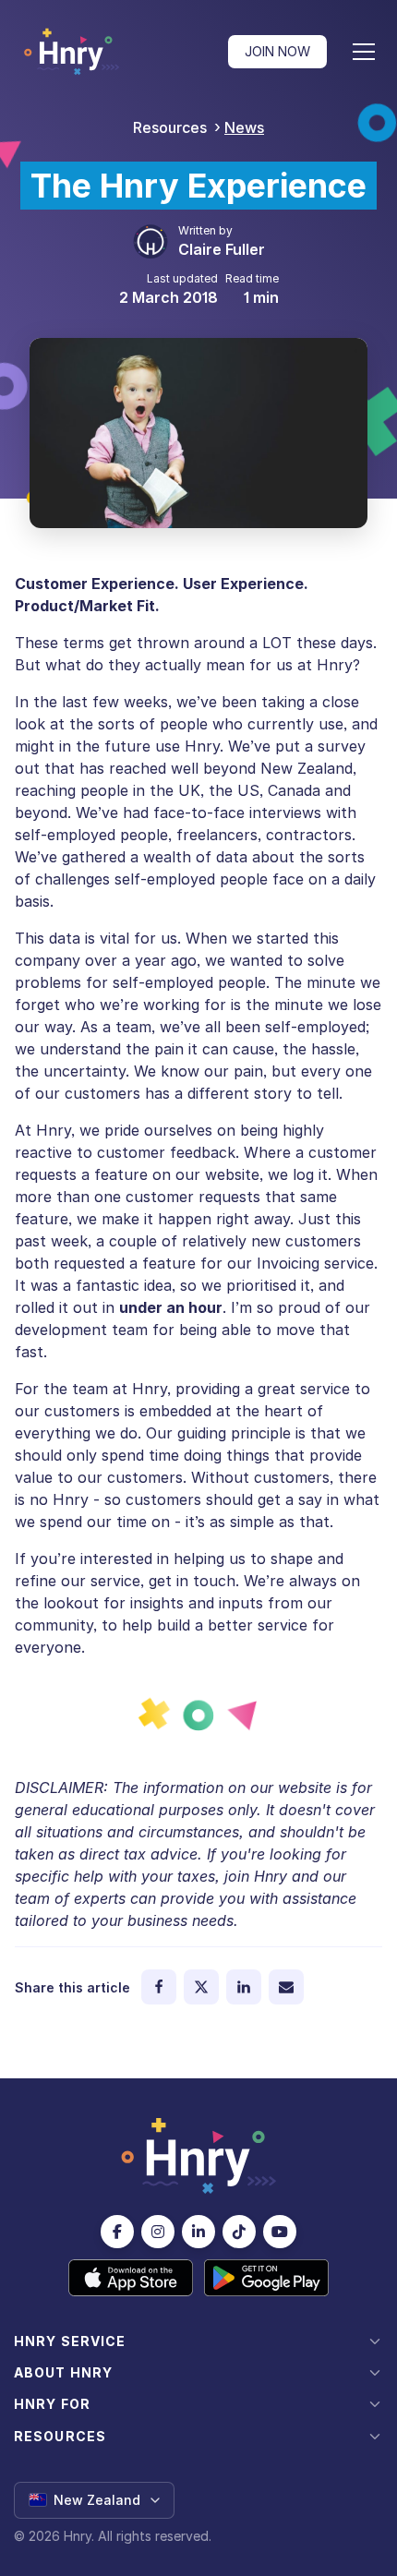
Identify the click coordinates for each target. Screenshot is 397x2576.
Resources (170, 127)
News (244, 127)
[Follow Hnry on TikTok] (239, 2232)
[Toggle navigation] (364, 52)
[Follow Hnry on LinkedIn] (198, 2232)
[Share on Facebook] (159, 1987)
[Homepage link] (72, 52)
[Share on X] (201, 1987)
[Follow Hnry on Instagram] (158, 2232)
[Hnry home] (198, 2156)
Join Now (277, 51)
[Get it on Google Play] (266, 2278)
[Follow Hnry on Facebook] (117, 2232)
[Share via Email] (286, 1987)
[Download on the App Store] (131, 2278)
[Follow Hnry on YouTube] (280, 2232)
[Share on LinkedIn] (244, 1987)
